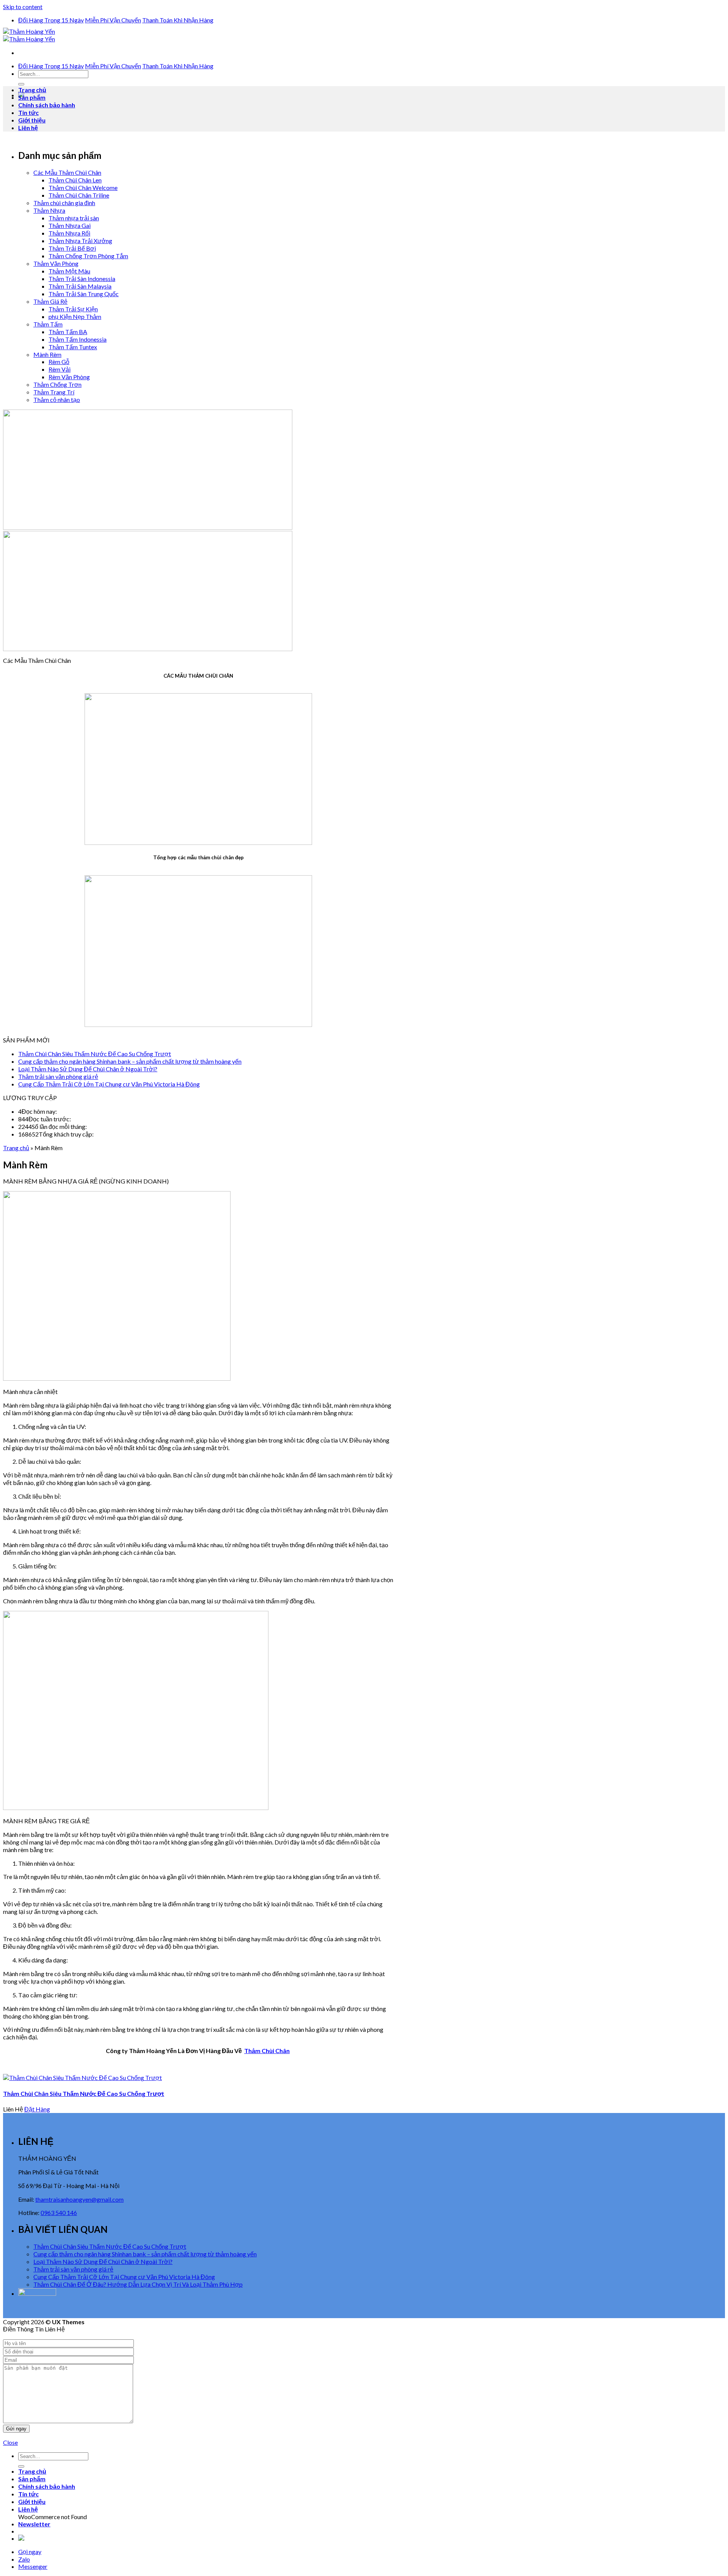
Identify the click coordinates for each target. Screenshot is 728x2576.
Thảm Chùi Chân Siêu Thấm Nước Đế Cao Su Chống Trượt (95, 1054)
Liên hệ (28, 128)
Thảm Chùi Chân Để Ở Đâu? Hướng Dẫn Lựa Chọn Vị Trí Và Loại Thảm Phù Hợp (138, 2284)
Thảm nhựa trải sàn (74, 218)
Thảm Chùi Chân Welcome (83, 188)
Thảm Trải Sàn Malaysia (80, 286)
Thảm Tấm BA (68, 332)
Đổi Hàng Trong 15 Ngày (51, 20)
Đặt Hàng (37, 2109)
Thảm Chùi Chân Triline (79, 195)
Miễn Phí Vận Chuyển (113, 20)
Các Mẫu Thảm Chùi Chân (67, 172)
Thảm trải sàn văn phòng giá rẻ (58, 1076)
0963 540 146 (59, 2213)
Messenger (33, 2566)
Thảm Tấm (48, 324)
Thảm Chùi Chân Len (75, 180)
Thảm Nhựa (49, 210)
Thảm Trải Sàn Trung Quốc (84, 294)
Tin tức (28, 112)
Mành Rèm (47, 354)
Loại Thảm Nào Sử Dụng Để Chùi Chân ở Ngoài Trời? (88, 1069)
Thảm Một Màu (69, 271)
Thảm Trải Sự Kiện (73, 309)
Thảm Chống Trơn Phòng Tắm (88, 256)
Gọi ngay (30, 2552)
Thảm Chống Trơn (57, 384)
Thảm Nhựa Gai (70, 225)
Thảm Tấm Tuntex (73, 347)
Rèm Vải (60, 369)
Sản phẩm (32, 97)
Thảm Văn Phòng (56, 263)
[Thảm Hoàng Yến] (29, 35)
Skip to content (23, 7)
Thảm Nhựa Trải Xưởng (80, 241)
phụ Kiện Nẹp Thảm (75, 316)
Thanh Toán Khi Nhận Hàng (178, 20)
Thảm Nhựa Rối (69, 233)
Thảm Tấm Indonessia (78, 339)
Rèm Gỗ (59, 362)
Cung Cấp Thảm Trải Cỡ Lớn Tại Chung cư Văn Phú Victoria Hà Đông (109, 1084)
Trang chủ (32, 90)
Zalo (24, 2559)
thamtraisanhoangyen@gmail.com (79, 2199)
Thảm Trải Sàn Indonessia (82, 279)
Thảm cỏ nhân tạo (57, 400)
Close (10, 2442)
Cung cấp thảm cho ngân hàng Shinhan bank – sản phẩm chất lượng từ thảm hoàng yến (130, 1061)
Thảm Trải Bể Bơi (72, 248)
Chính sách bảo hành (47, 105)
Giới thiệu (32, 120)
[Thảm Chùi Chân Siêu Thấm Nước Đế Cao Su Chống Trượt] (82, 2078)
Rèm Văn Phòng (69, 377)
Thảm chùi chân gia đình (64, 203)
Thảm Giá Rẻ (50, 301)
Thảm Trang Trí (54, 392)
